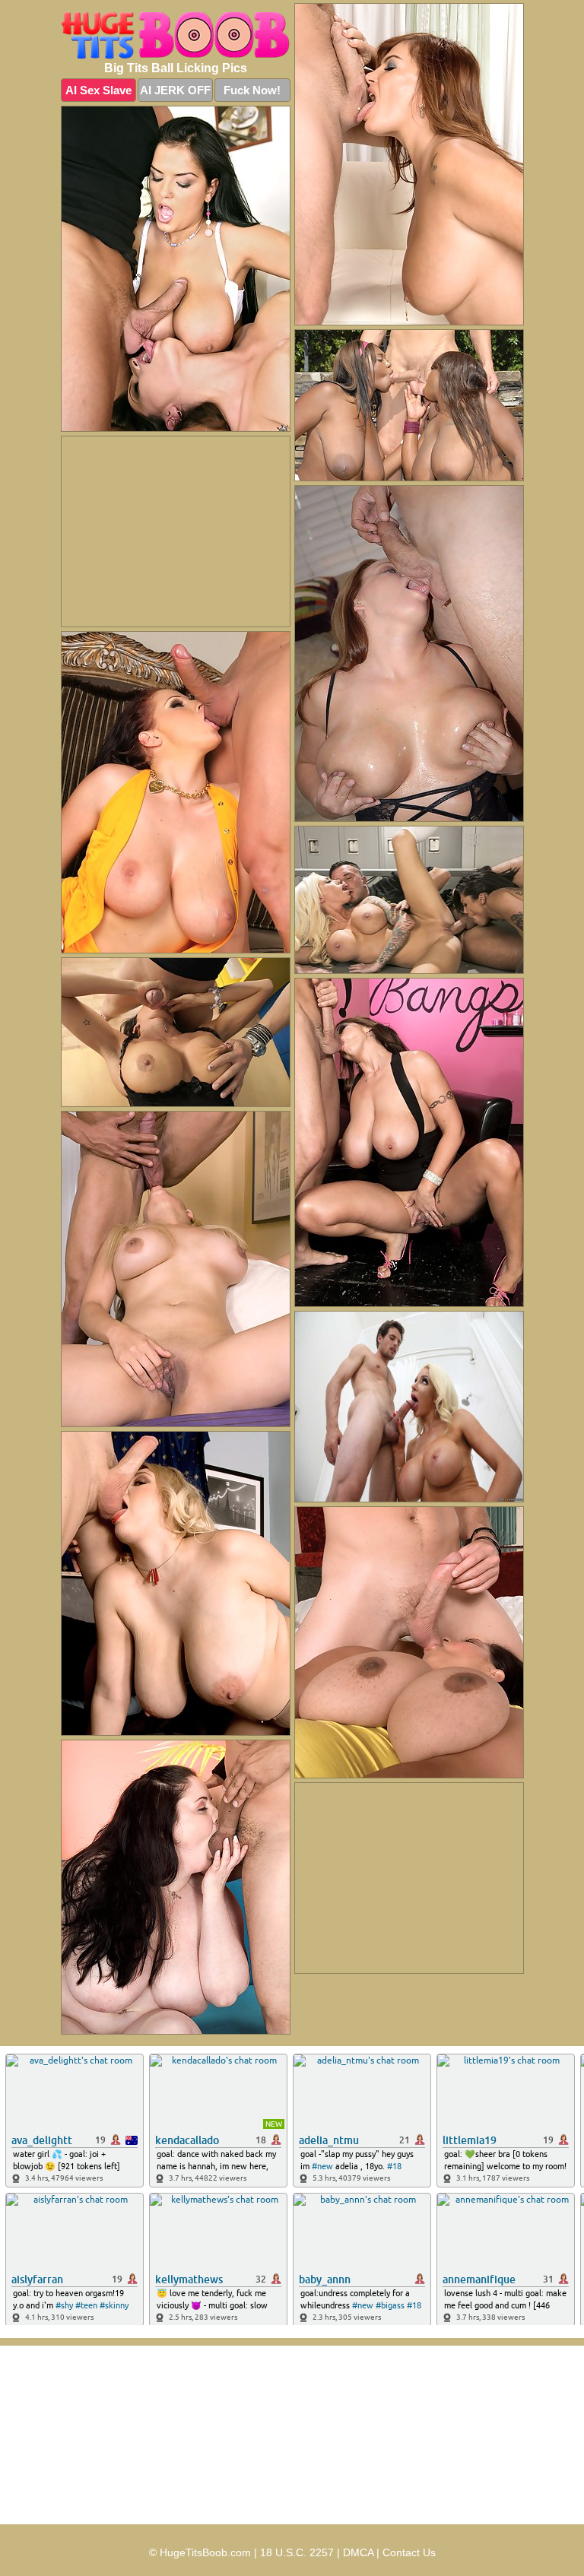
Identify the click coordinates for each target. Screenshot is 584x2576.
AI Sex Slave (98, 90)
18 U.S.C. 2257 (297, 2552)
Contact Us (409, 2552)
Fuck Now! (252, 90)
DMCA (358, 2552)
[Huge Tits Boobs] (176, 36)
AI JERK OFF (175, 90)
